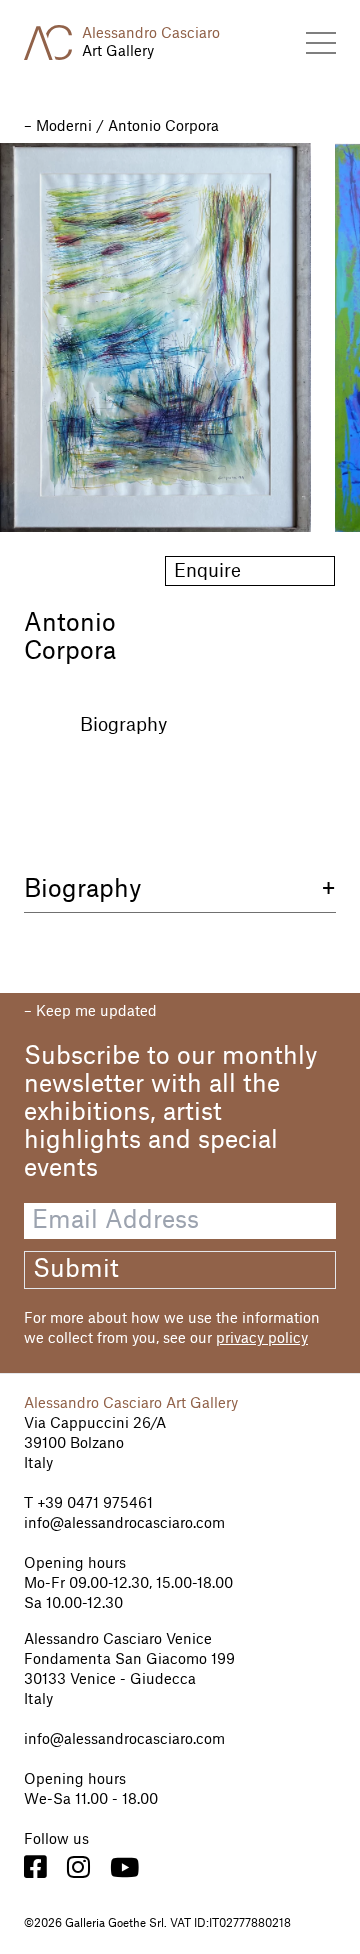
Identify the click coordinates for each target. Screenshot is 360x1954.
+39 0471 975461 (93, 1504)
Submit (76, 1270)
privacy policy (262, 1339)
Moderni (64, 127)
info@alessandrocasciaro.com (124, 1524)
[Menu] (321, 43)
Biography (123, 725)
